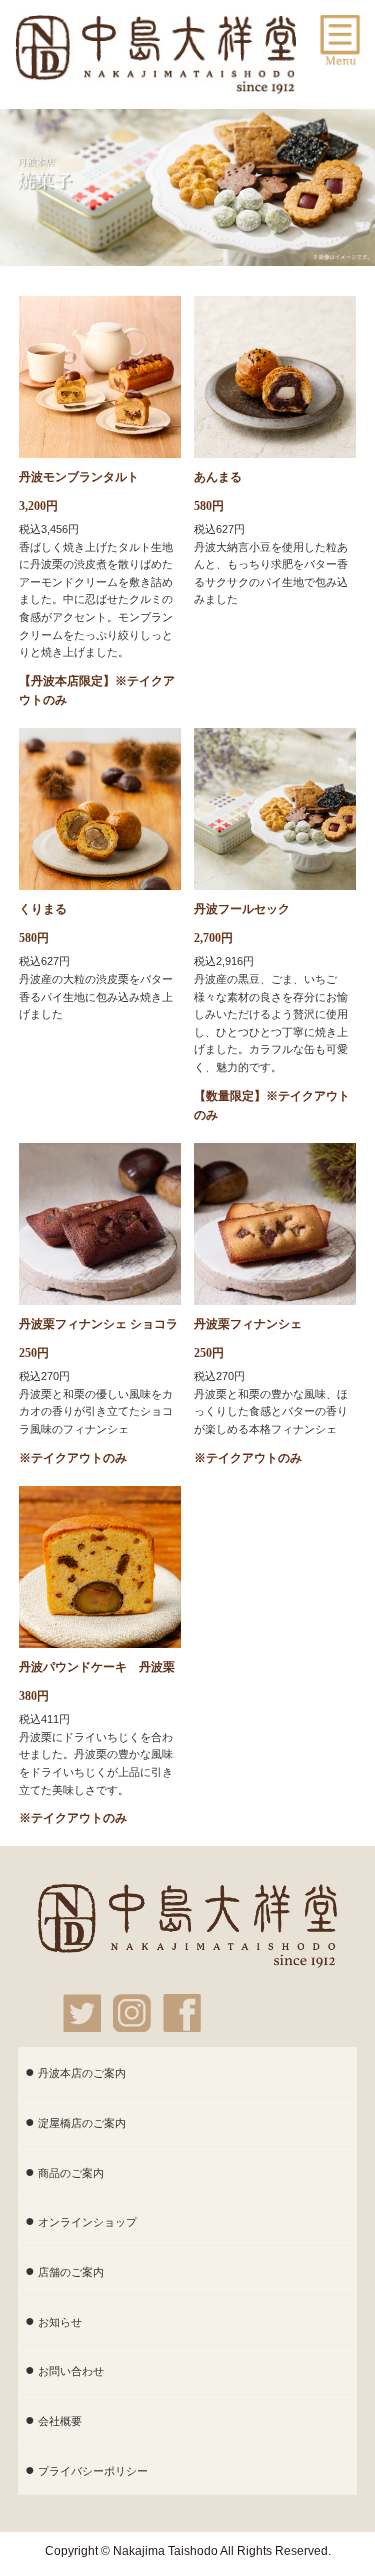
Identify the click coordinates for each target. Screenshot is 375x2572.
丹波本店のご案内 (82, 2073)
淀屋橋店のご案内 (82, 2123)
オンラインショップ (87, 2222)
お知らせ (60, 2322)
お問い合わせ (71, 2371)
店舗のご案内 (71, 2272)
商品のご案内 (71, 2173)
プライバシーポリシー (93, 2471)
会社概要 (60, 2421)
